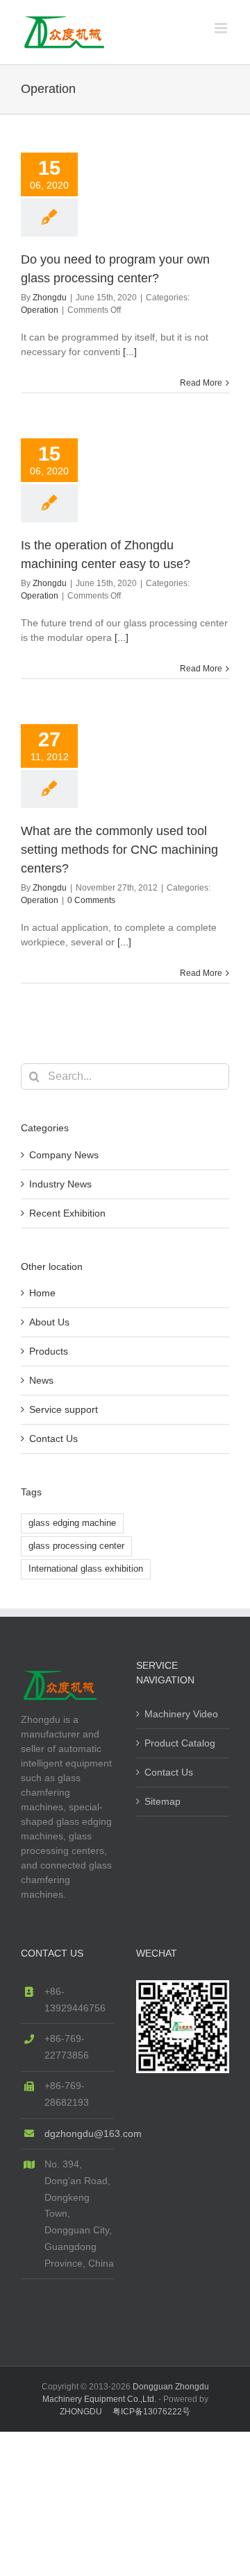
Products (49, 1351)
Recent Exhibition (67, 1213)
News (41, 1380)
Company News (64, 1155)
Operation (40, 310)
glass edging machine (72, 1523)
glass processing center (76, 1546)
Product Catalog (180, 1743)
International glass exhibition (86, 1569)
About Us (49, 1322)
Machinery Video (181, 1714)
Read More (201, 383)
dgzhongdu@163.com (79, 2133)
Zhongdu (50, 298)
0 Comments (91, 900)
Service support (64, 1409)
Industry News (60, 1184)
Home (42, 1293)
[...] (130, 352)
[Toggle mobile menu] (222, 28)
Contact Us (53, 1439)
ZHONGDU (81, 2412)
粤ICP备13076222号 (151, 2412)
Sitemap (162, 1801)
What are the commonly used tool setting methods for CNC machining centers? (119, 850)
